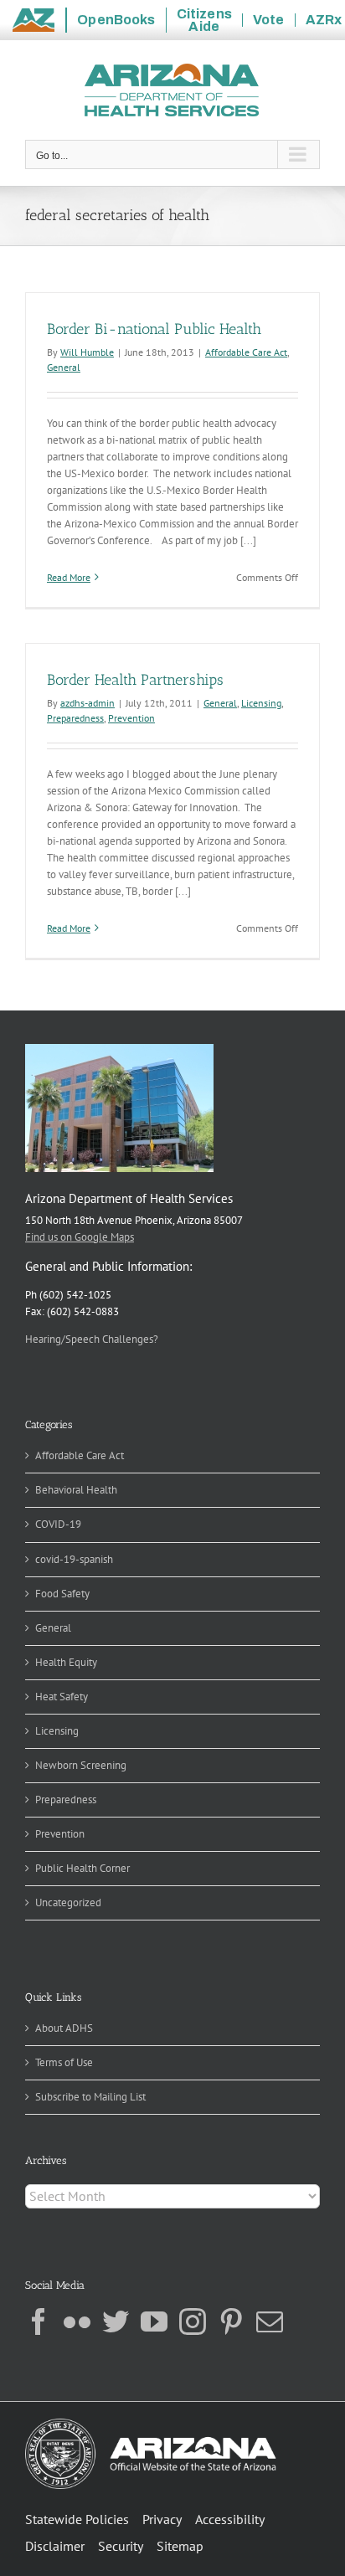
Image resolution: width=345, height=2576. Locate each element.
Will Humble (87, 352)
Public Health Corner (82, 1868)
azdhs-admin (88, 703)
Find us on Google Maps (80, 1237)
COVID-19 (58, 1524)
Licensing (261, 703)
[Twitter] (116, 2321)
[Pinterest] (231, 2321)
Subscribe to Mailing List (90, 2097)
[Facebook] (39, 2321)
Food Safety (62, 1594)
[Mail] (270, 2321)
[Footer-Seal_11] (151, 2424)
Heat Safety (62, 1697)
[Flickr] (77, 2321)
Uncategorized (68, 1902)
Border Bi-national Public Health (154, 329)
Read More (69, 577)
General (64, 367)
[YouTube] (154, 2321)
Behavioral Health (76, 1490)
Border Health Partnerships (135, 680)
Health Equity (66, 1662)
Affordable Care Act (246, 352)
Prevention (131, 718)
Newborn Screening (81, 1765)
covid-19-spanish (74, 1559)
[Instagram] (193, 2321)
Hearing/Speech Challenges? (92, 1339)
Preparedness (75, 718)
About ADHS (64, 2028)
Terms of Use (64, 2062)
